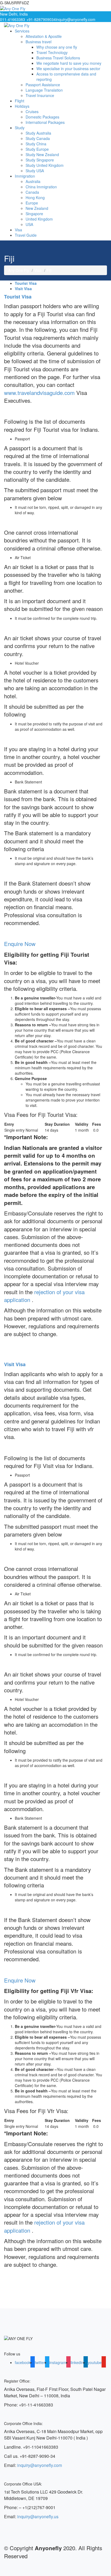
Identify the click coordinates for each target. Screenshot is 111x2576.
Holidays (22, 106)
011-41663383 (13, 19)
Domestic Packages (42, 117)
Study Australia (38, 133)
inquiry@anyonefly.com (76, 19)
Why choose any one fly (57, 47)
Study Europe (37, 149)
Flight (20, 101)
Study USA (35, 171)
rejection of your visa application (44, 1296)
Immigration (25, 176)
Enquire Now (20, 944)
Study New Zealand (42, 154)
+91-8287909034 (41, 19)
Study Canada (38, 138)
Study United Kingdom (45, 165)
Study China (36, 144)
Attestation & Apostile (44, 36)
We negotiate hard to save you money (69, 63)
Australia (33, 181)
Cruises (32, 111)
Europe (32, 203)
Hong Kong (35, 197)
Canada (32, 192)
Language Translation (44, 90)
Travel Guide (26, 235)
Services (22, 31)
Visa (18, 230)
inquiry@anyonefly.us (38, 2516)
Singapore (34, 214)
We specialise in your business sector (68, 69)
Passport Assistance (43, 85)
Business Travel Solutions (58, 58)
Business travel (39, 42)
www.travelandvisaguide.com (39, 393)
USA (29, 224)
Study (20, 128)
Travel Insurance (40, 95)
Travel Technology (52, 52)
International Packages (45, 122)
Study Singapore (40, 160)
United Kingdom (39, 219)
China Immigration (41, 187)
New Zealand (37, 208)
